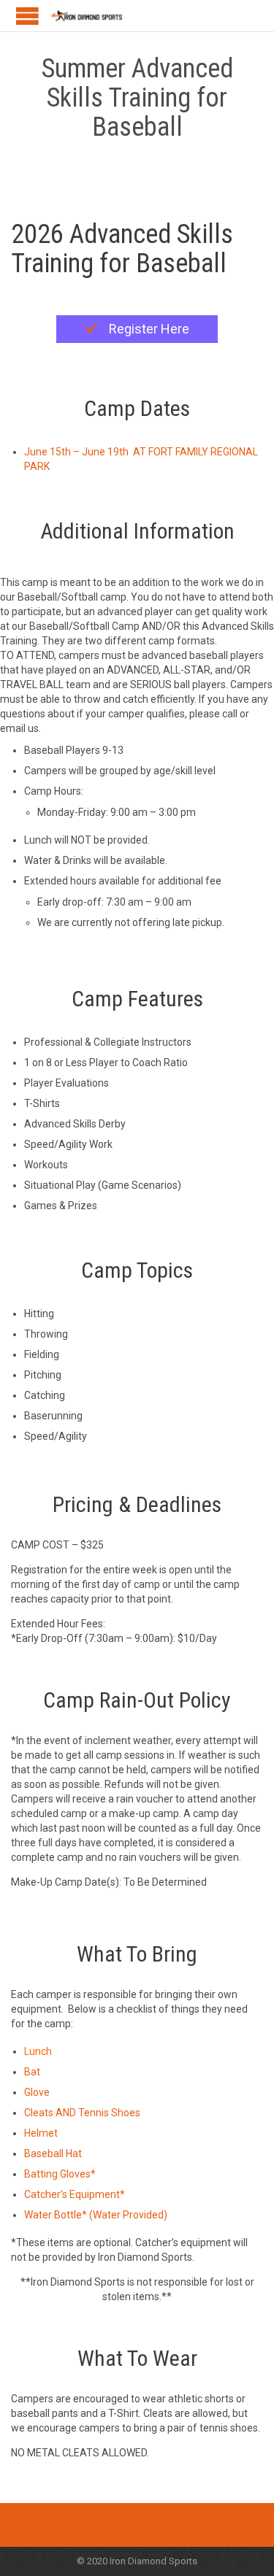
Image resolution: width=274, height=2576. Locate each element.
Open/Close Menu (27, 16)
